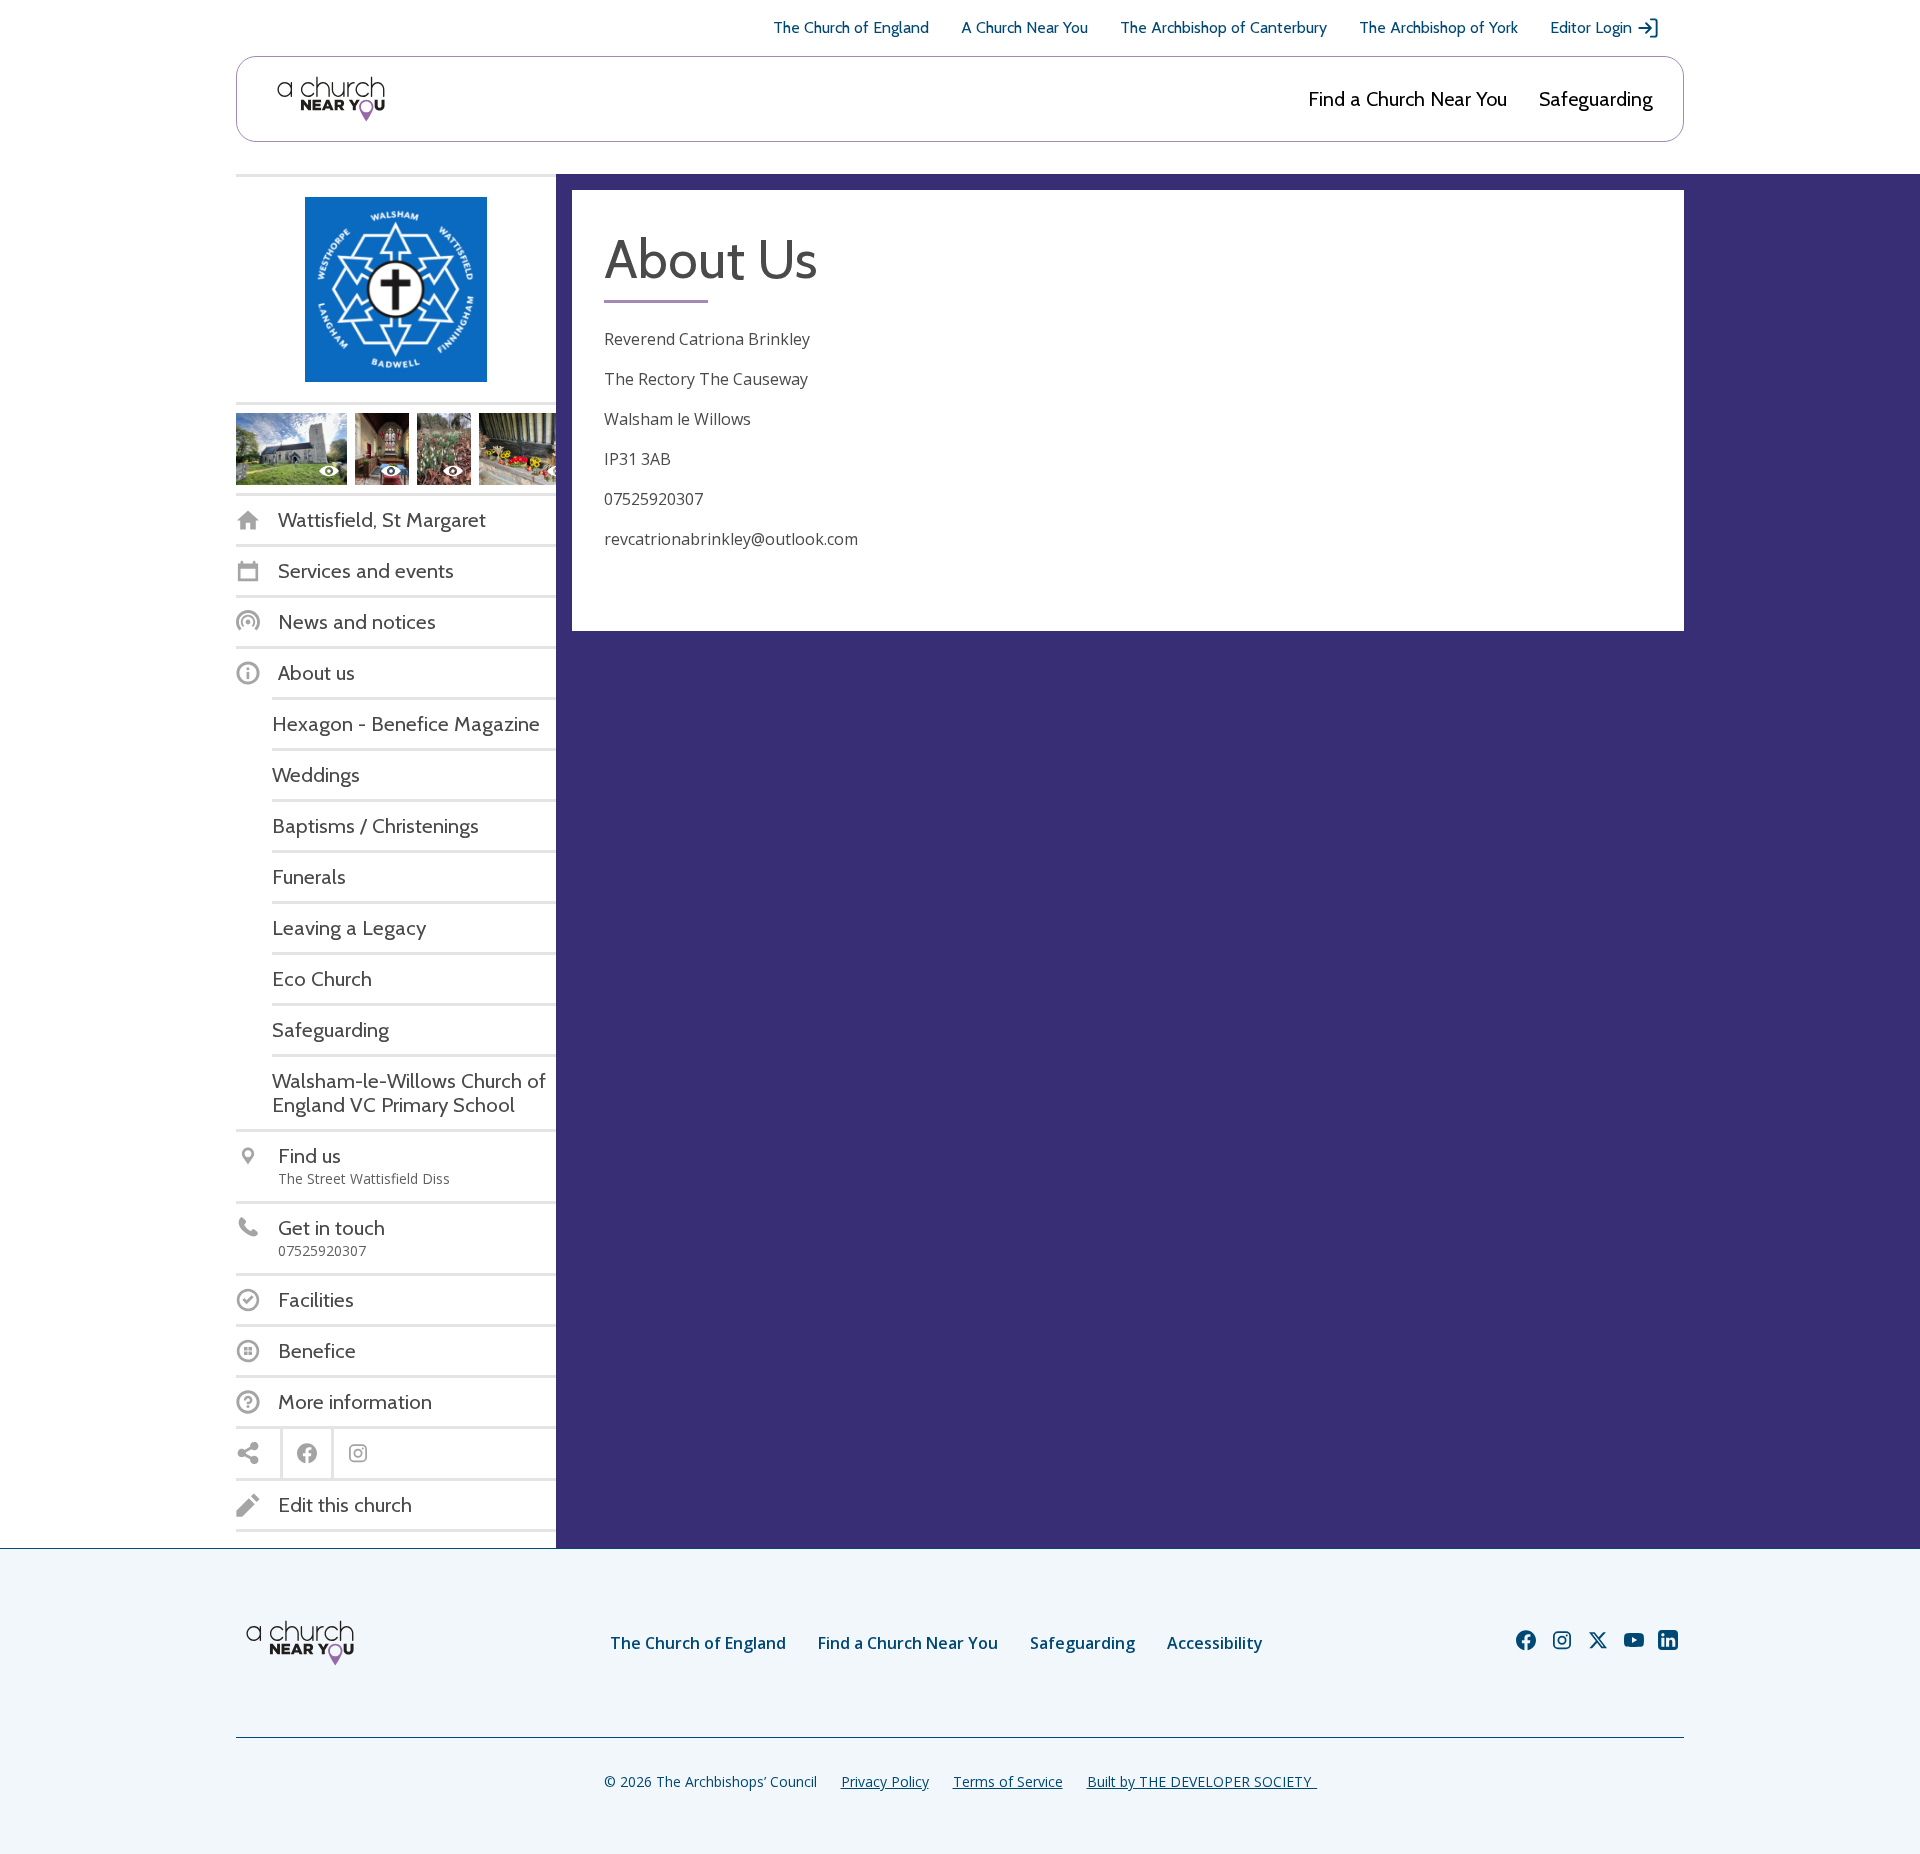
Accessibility (1215, 1643)
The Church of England (851, 27)
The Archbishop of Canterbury (1223, 27)
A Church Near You (1024, 27)
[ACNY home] (331, 99)
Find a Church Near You (1407, 99)
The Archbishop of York (1438, 27)
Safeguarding (1596, 99)
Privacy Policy (885, 1781)
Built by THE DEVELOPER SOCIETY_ (1202, 1781)
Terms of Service (1008, 1781)
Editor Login (1591, 27)
